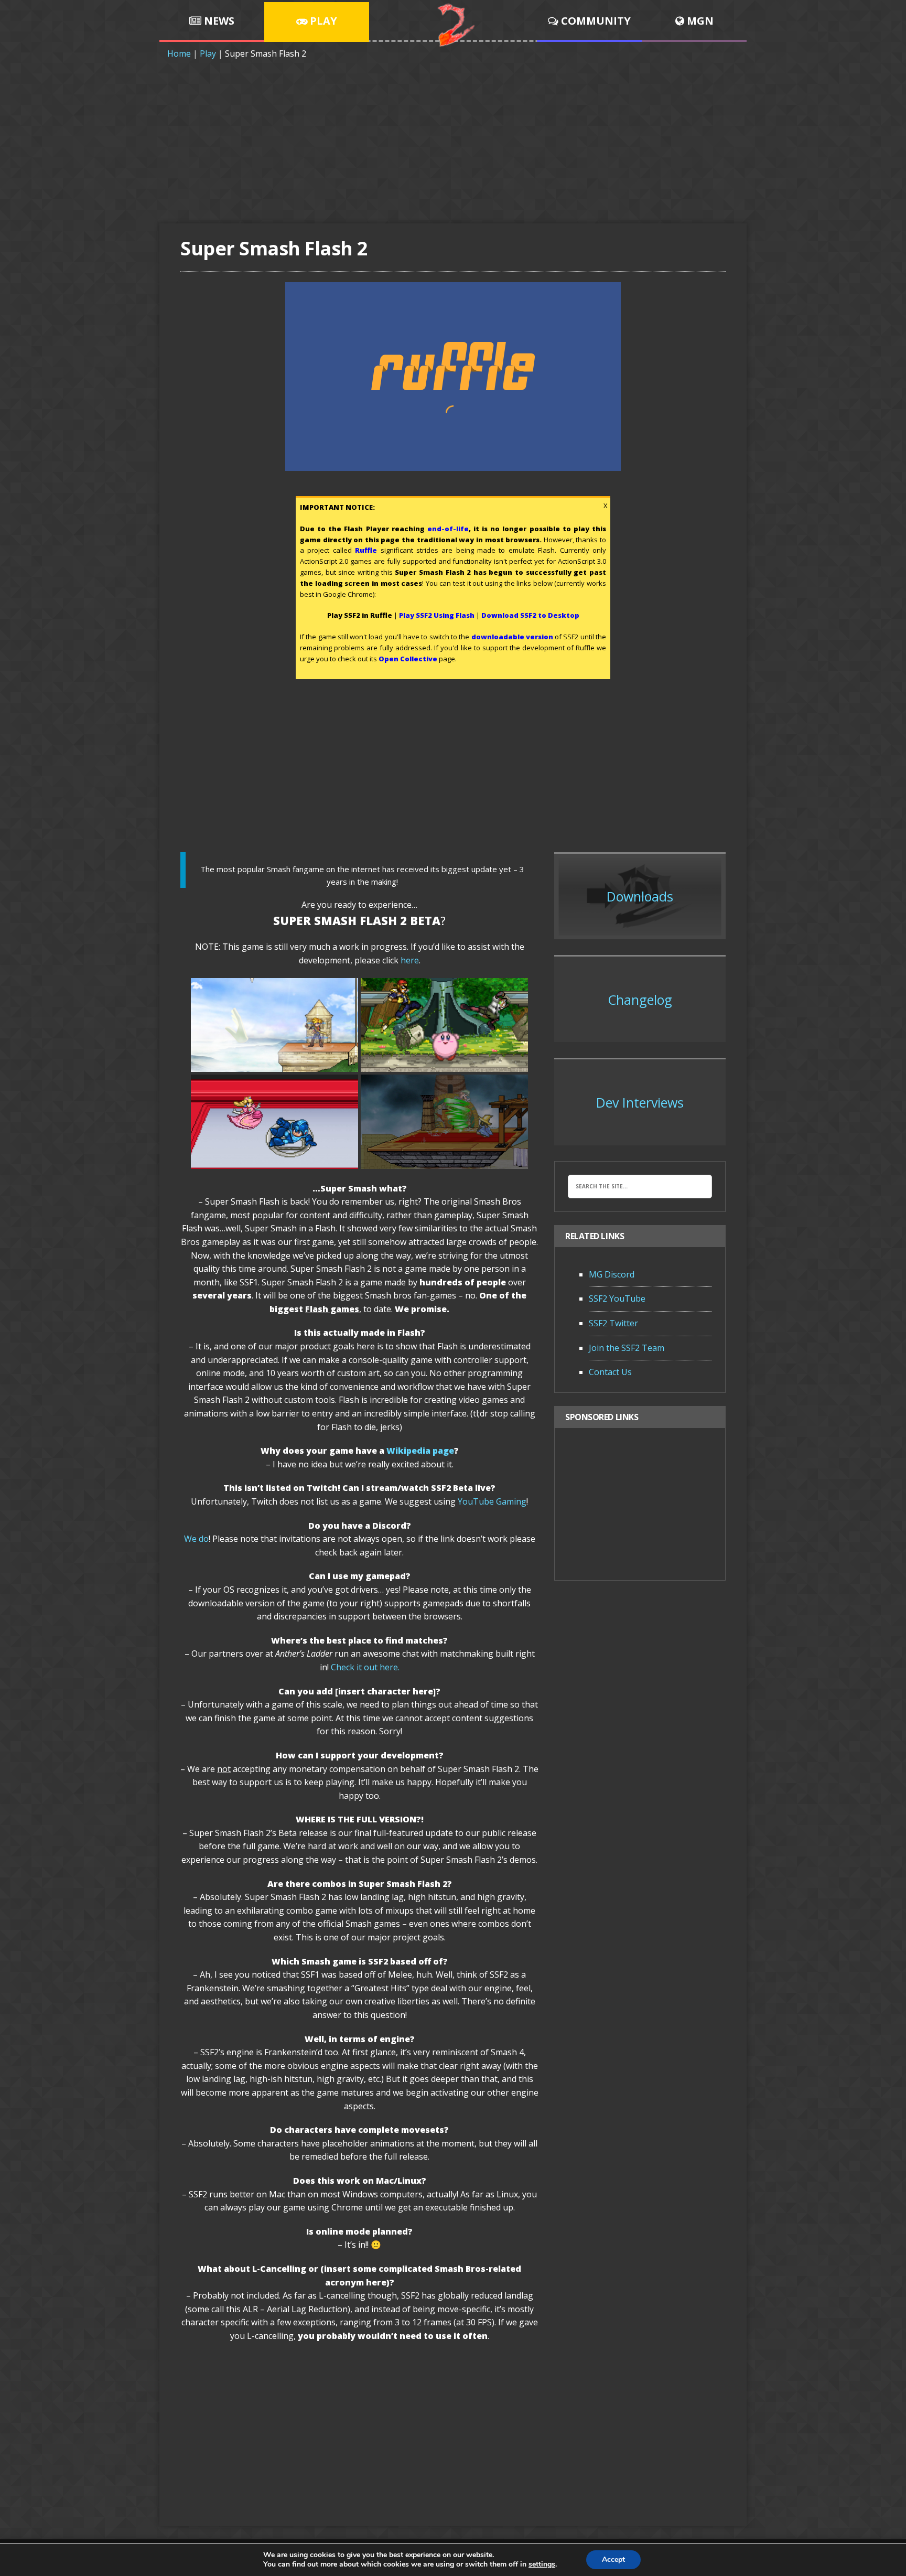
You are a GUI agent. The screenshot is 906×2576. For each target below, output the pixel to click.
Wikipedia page (420, 1451)
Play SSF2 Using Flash (437, 615)
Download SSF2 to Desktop (530, 615)
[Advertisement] (453, 139)
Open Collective (408, 659)
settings (542, 2564)
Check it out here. (365, 1667)
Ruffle (366, 550)
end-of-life (448, 529)
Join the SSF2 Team (627, 1348)
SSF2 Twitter (613, 1323)
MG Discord (612, 1274)
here (410, 960)
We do (196, 1539)
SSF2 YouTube (617, 1298)
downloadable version (512, 637)
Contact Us (610, 1372)
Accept (613, 2559)
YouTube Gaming (492, 1501)
